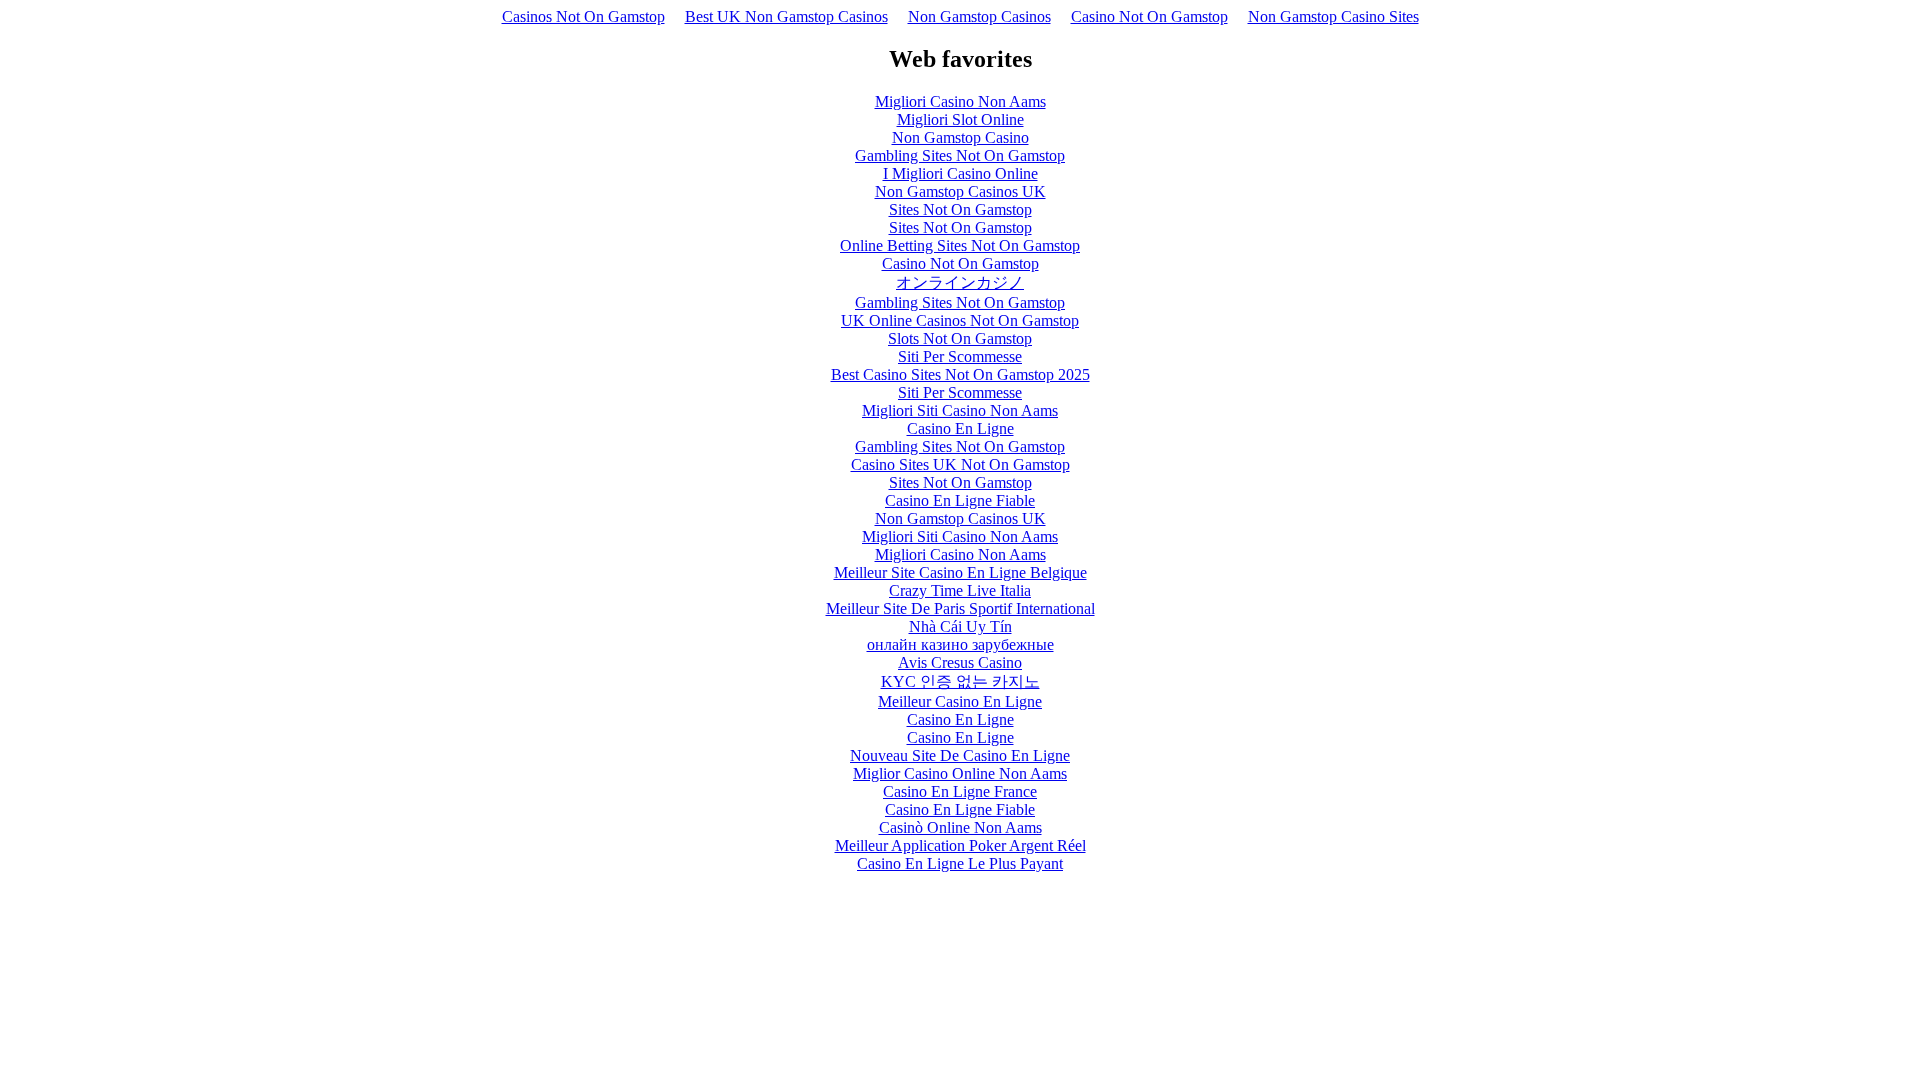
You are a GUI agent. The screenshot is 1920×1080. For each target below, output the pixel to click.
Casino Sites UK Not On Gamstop (960, 464)
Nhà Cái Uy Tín (960, 626)
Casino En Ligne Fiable (960, 500)
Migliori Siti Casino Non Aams (960, 410)
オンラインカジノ (960, 282)
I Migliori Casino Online (960, 173)
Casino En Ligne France (960, 791)
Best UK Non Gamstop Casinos (786, 16)
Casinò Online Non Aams (960, 827)
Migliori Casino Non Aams (960, 101)
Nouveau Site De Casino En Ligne (960, 755)
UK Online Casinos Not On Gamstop (960, 320)
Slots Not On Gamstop (960, 338)
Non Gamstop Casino (960, 137)
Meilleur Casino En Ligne (960, 701)
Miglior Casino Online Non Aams (960, 773)
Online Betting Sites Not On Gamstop (960, 245)
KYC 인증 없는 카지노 (960, 681)
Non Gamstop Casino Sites (1333, 16)
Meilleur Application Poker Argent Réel (960, 845)
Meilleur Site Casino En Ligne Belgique (960, 572)
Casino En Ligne (960, 428)
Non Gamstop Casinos (979, 16)
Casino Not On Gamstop (1149, 16)
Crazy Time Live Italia (960, 590)
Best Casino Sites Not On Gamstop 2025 (960, 374)
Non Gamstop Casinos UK (960, 191)
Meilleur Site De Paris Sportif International (960, 608)
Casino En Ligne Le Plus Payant (960, 863)
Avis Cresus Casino (960, 662)
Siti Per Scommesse (960, 356)
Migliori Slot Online (960, 119)
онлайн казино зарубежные (960, 644)
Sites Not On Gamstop (960, 209)
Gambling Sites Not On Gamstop (960, 155)
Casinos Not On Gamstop (583, 16)
